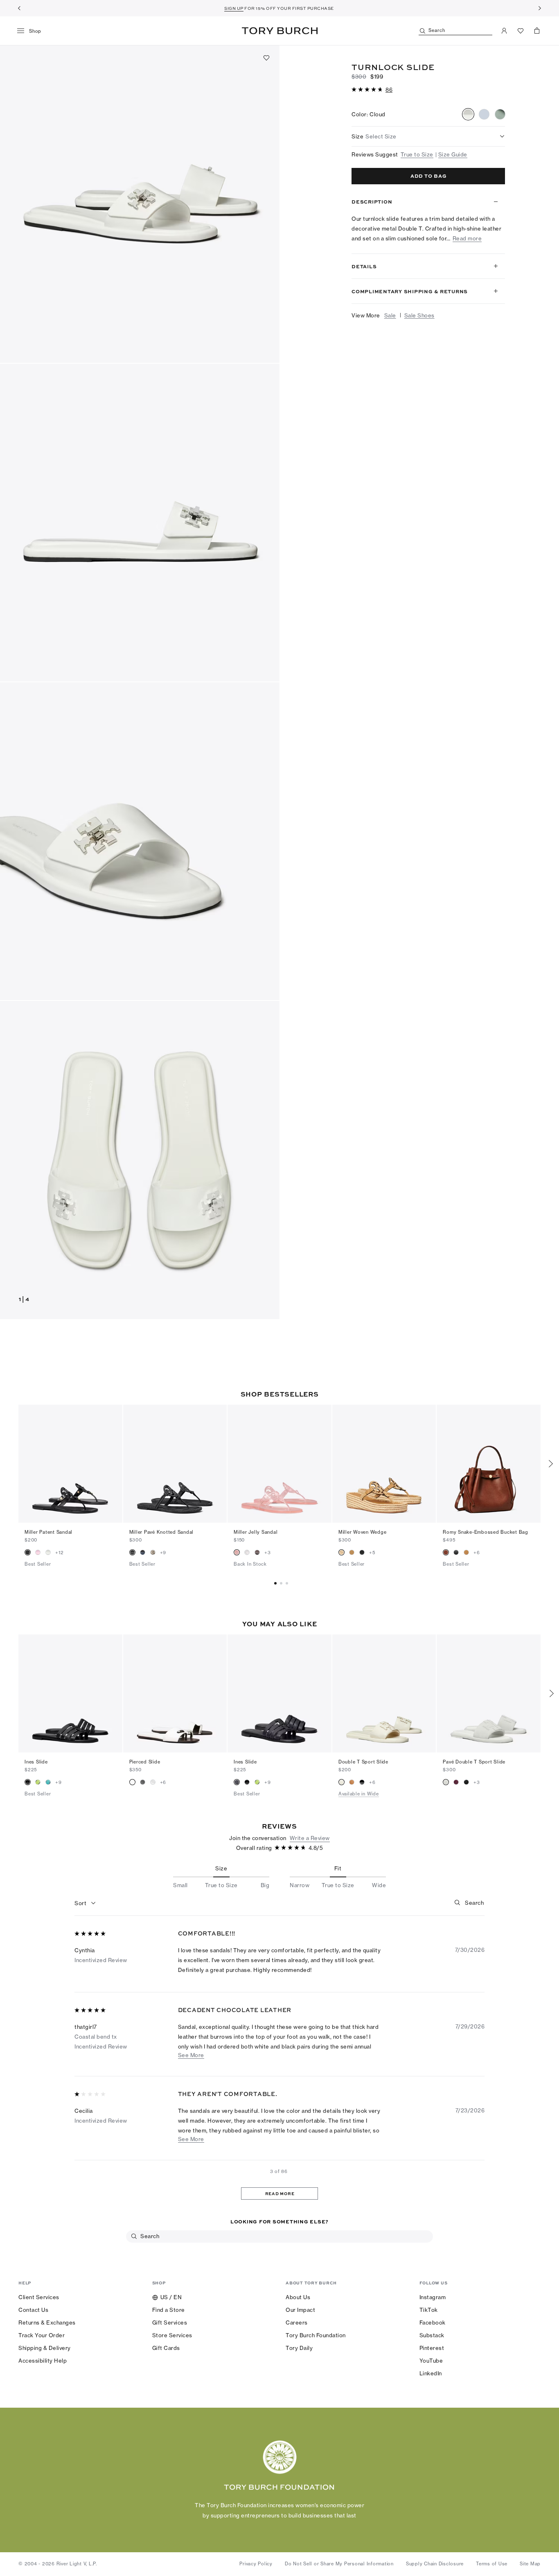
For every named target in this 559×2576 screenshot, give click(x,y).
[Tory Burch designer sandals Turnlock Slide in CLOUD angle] (140, 204)
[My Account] (504, 31)
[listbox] (428, 136)
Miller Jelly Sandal (256, 1532)
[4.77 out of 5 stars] (368, 90)
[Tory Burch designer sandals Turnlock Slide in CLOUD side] (140, 523)
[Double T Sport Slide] (384, 1693)
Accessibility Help (43, 2361)
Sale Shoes (419, 315)
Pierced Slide (145, 1762)
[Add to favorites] (266, 58)
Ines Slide (36, 1762)
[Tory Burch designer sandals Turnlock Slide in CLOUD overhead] (140, 1160)
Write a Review (310, 1838)
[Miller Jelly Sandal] (279, 1464)
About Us (298, 2297)
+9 (163, 1553)
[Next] (540, 8)
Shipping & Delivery (45, 2348)
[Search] (458, 1902)
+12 (59, 1553)
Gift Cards (166, 2348)
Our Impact (300, 2310)
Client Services (39, 2297)
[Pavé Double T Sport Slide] (489, 1693)
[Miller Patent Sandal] (70, 1464)
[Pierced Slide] (175, 1693)
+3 (268, 1553)
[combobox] (85, 1904)
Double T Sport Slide (363, 1762)
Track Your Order (42, 2335)
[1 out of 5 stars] (91, 2095)
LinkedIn (431, 2373)
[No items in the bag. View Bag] (537, 31)
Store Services (172, 2335)
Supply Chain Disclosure (435, 2564)
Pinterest (432, 2348)
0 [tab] (277, 1583)
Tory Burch (280, 31)
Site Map (530, 2564)
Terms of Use (492, 2564)
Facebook (433, 2322)
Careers (297, 2322)
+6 (477, 1553)
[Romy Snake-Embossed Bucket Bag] (489, 1464)
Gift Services (170, 2322)
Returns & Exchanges (47, 2322)
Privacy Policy (256, 2564)
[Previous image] (29, 1464)
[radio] (468, 114)
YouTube (431, 2361)
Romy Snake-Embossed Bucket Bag (486, 1532)
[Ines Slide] (70, 1693)
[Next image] (112, 1464)
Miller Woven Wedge (363, 1532)
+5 (372, 1553)
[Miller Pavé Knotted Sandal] (175, 1464)
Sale (390, 315)
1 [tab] (282, 1583)
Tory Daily (299, 2348)
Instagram (433, 2297)
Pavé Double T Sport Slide (474, 1762)
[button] (372, 89)
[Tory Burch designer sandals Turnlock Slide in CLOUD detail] (140, 841)
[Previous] (19, 8)
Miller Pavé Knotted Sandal (162, 1532)
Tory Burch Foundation (316, 2335)
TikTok (429, 2310)
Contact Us (33, 2310)
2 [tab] (288, 1583)
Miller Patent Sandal (48, 1532)
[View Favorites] (521, 31)
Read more (467, 239)
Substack (432, 2335)
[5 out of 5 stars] (91, 1934)
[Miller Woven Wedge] (384, 1464)
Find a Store (169, 2310)
